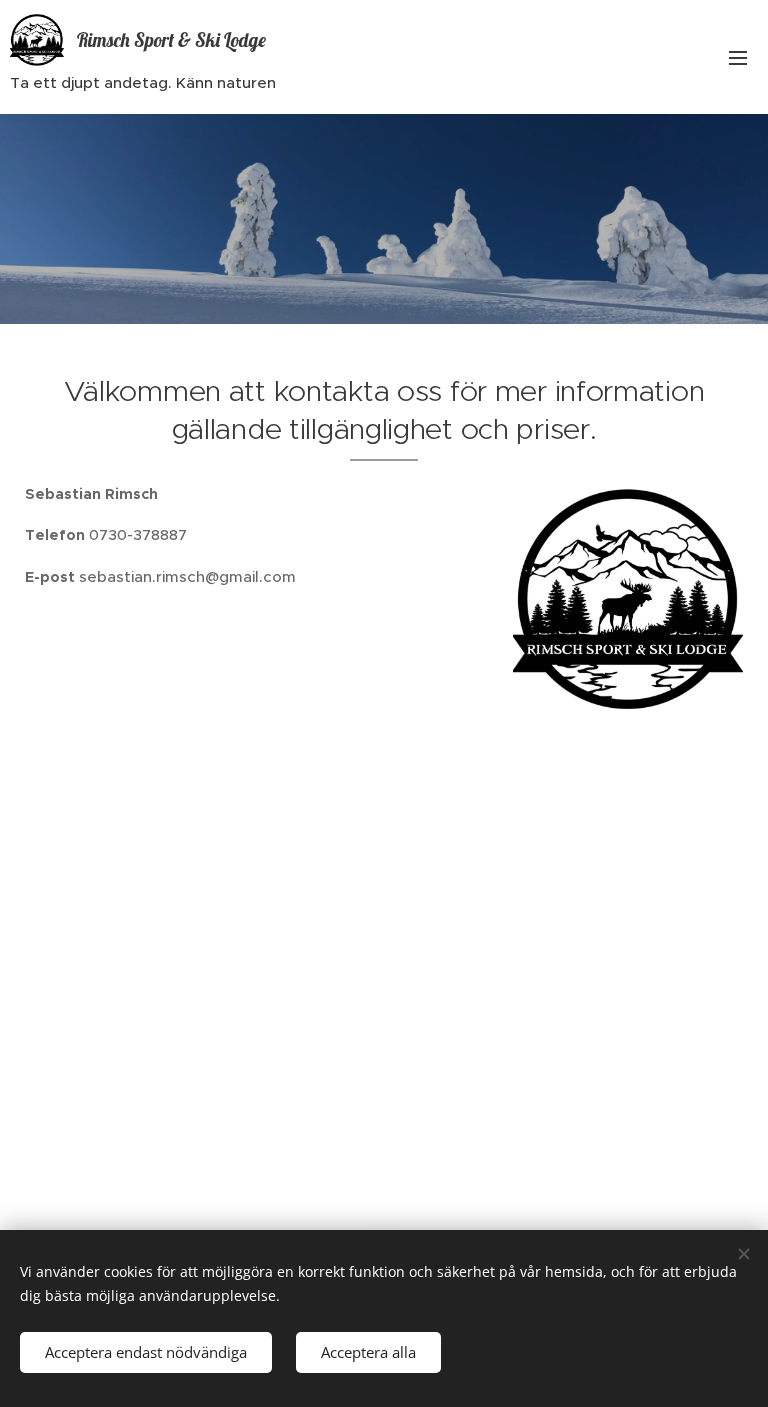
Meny (738, 57)
